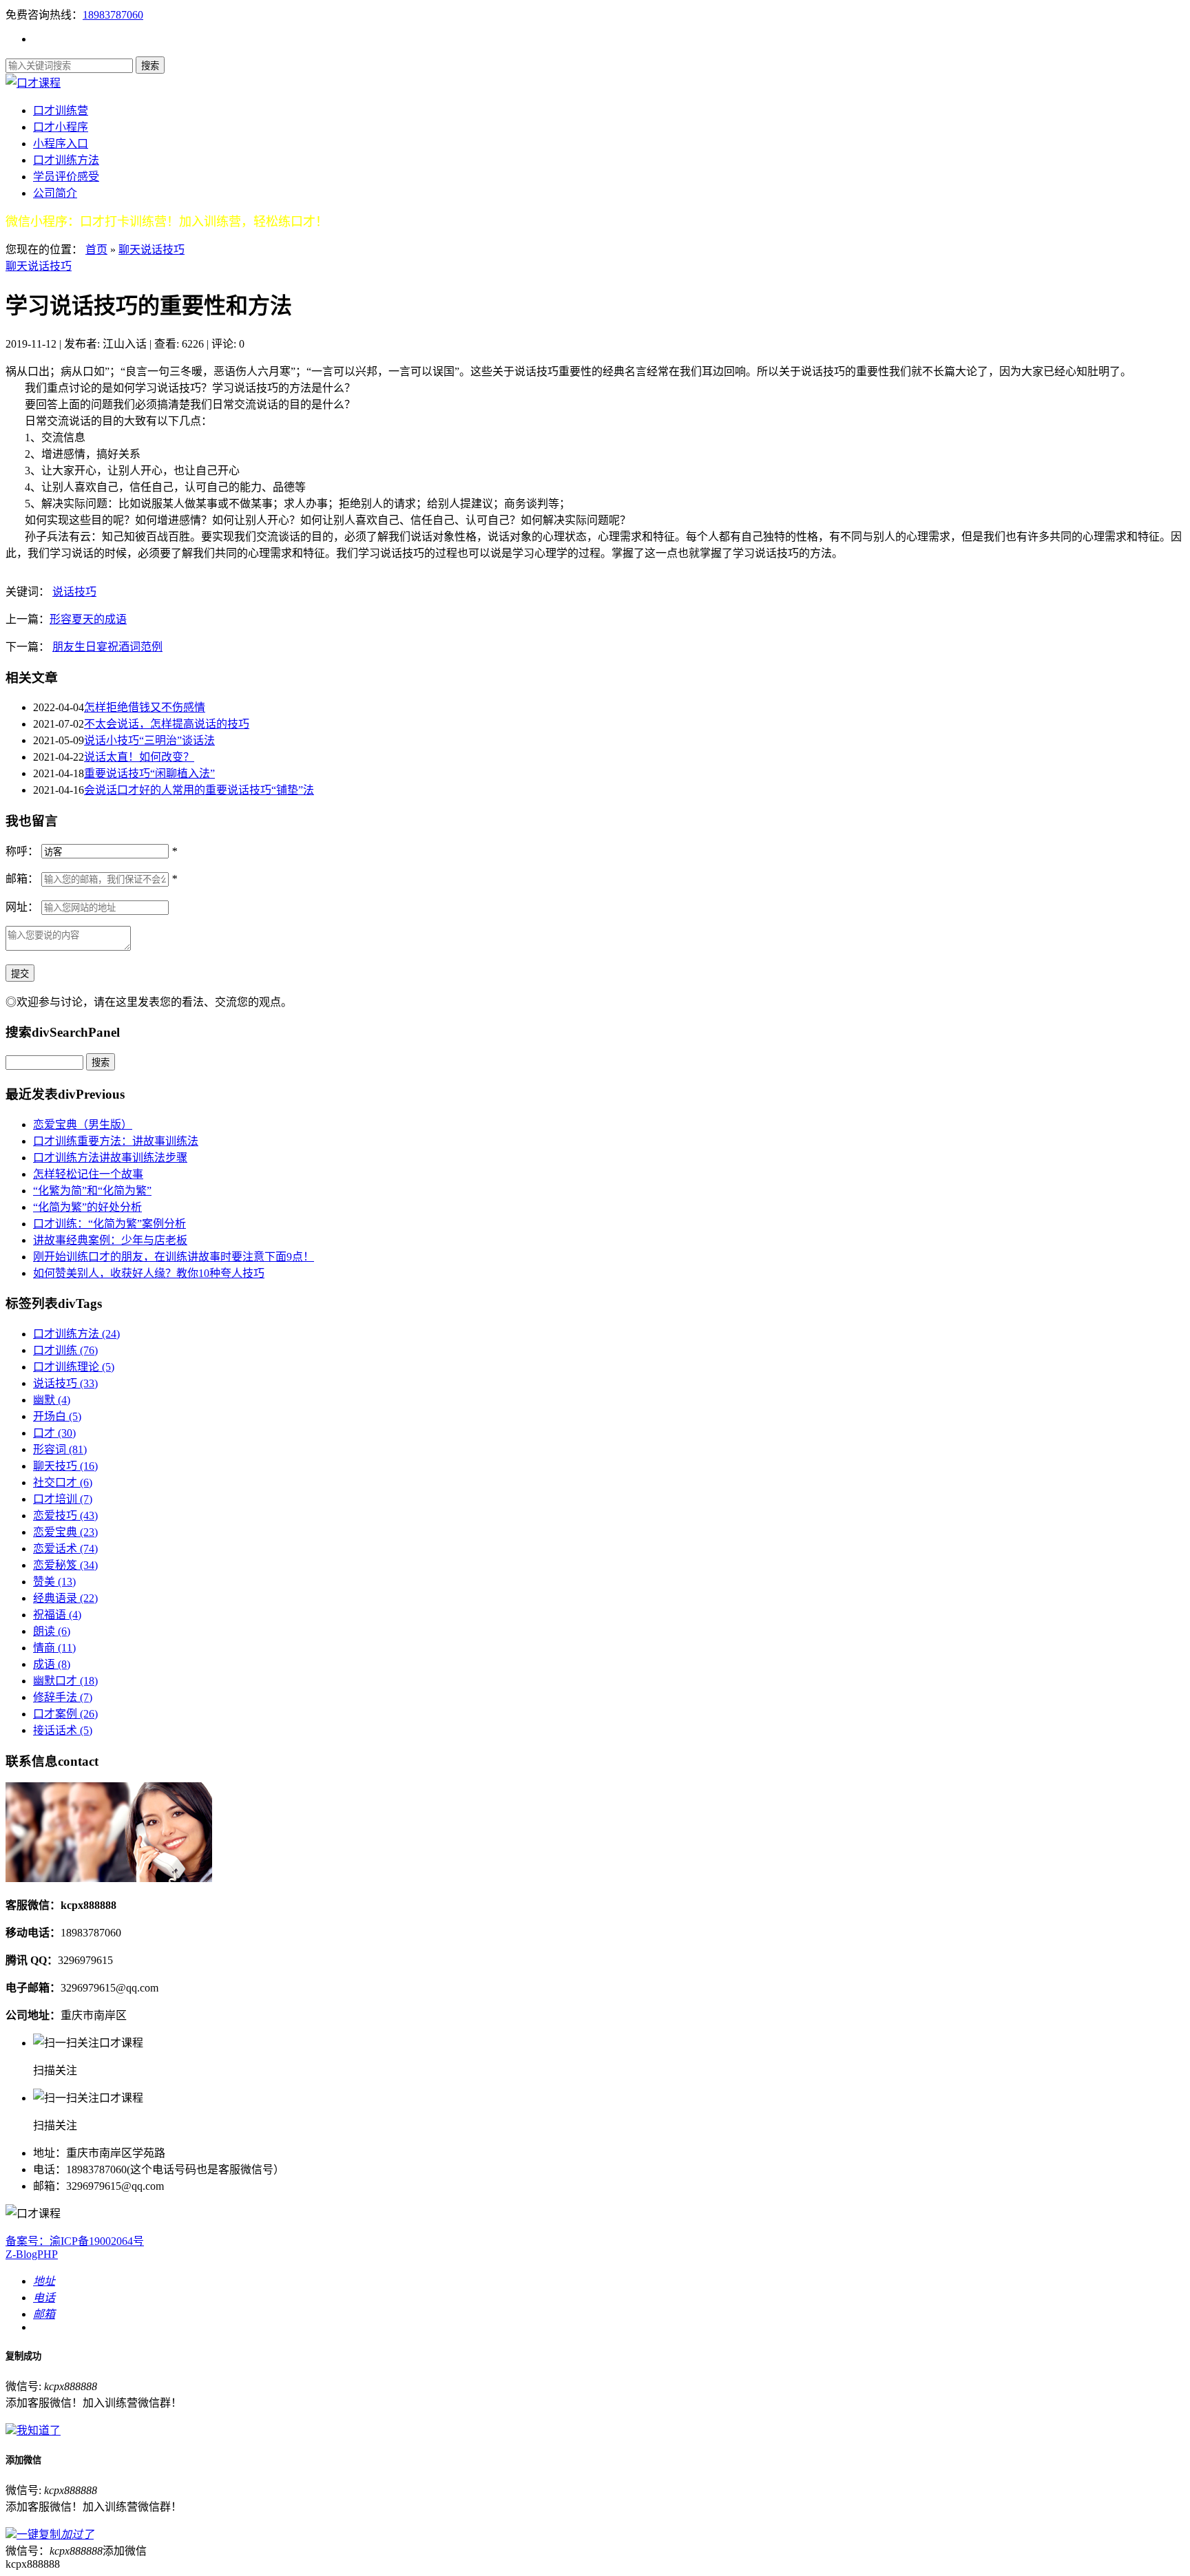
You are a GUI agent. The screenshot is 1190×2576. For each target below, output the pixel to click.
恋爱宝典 (65, 1532)
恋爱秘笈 (65, 1565)
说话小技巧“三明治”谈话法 (149, 740)
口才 (54, 1433)
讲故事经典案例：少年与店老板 (110, 1240)
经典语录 (65, 1598)
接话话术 (63, 1730)
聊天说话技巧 (152, 250)
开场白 (57, 1416)
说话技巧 (74, 592)
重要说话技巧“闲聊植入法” (149, 773)
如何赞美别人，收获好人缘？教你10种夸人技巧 (149, 1273)
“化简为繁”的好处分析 (87, 1207)
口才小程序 (61, 127)
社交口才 (63, 1482)
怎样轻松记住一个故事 (88, 1174)
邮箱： (22, 879)
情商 (54, 1648)
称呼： (22, 851)
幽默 (52, 1400)
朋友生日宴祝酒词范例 (107, 647)
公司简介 (55, 193)
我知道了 (39, 2430)
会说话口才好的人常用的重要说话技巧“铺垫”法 (199, 790)
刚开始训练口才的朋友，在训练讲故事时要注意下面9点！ (174, 1257)
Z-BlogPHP (32, 2254)
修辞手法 (63, 1697)
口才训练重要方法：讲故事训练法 (116, 1141)
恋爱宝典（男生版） (83, 1125)
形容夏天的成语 (88, 619)
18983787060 (113, 15)
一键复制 (55, 2534)
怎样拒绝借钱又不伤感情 (145, 707)
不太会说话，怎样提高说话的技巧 (167, 724)
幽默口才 (65, 1681)
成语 (52, 1664)
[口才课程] (33, 83)
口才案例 (65, 1714)
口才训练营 (61, 110)
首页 (96, 250)
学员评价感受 (66, 177)
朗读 (52, 1631)
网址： (22, 907)
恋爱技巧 (65, 1516)
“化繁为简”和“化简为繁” (92, 1191)
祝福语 (57, 1615)
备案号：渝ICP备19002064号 (75, 2241)
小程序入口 (61, 144)
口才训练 (65, 1350)
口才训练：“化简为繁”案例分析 (109, 1224)
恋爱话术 (65, 1549)
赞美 (54, 1582)
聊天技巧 (65, 1466)
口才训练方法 (66, 160)
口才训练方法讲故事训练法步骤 (110, 1158)
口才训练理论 (74, 1367)
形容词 (60, 1449)
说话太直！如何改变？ (139, 757)
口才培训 (63, 1499)
